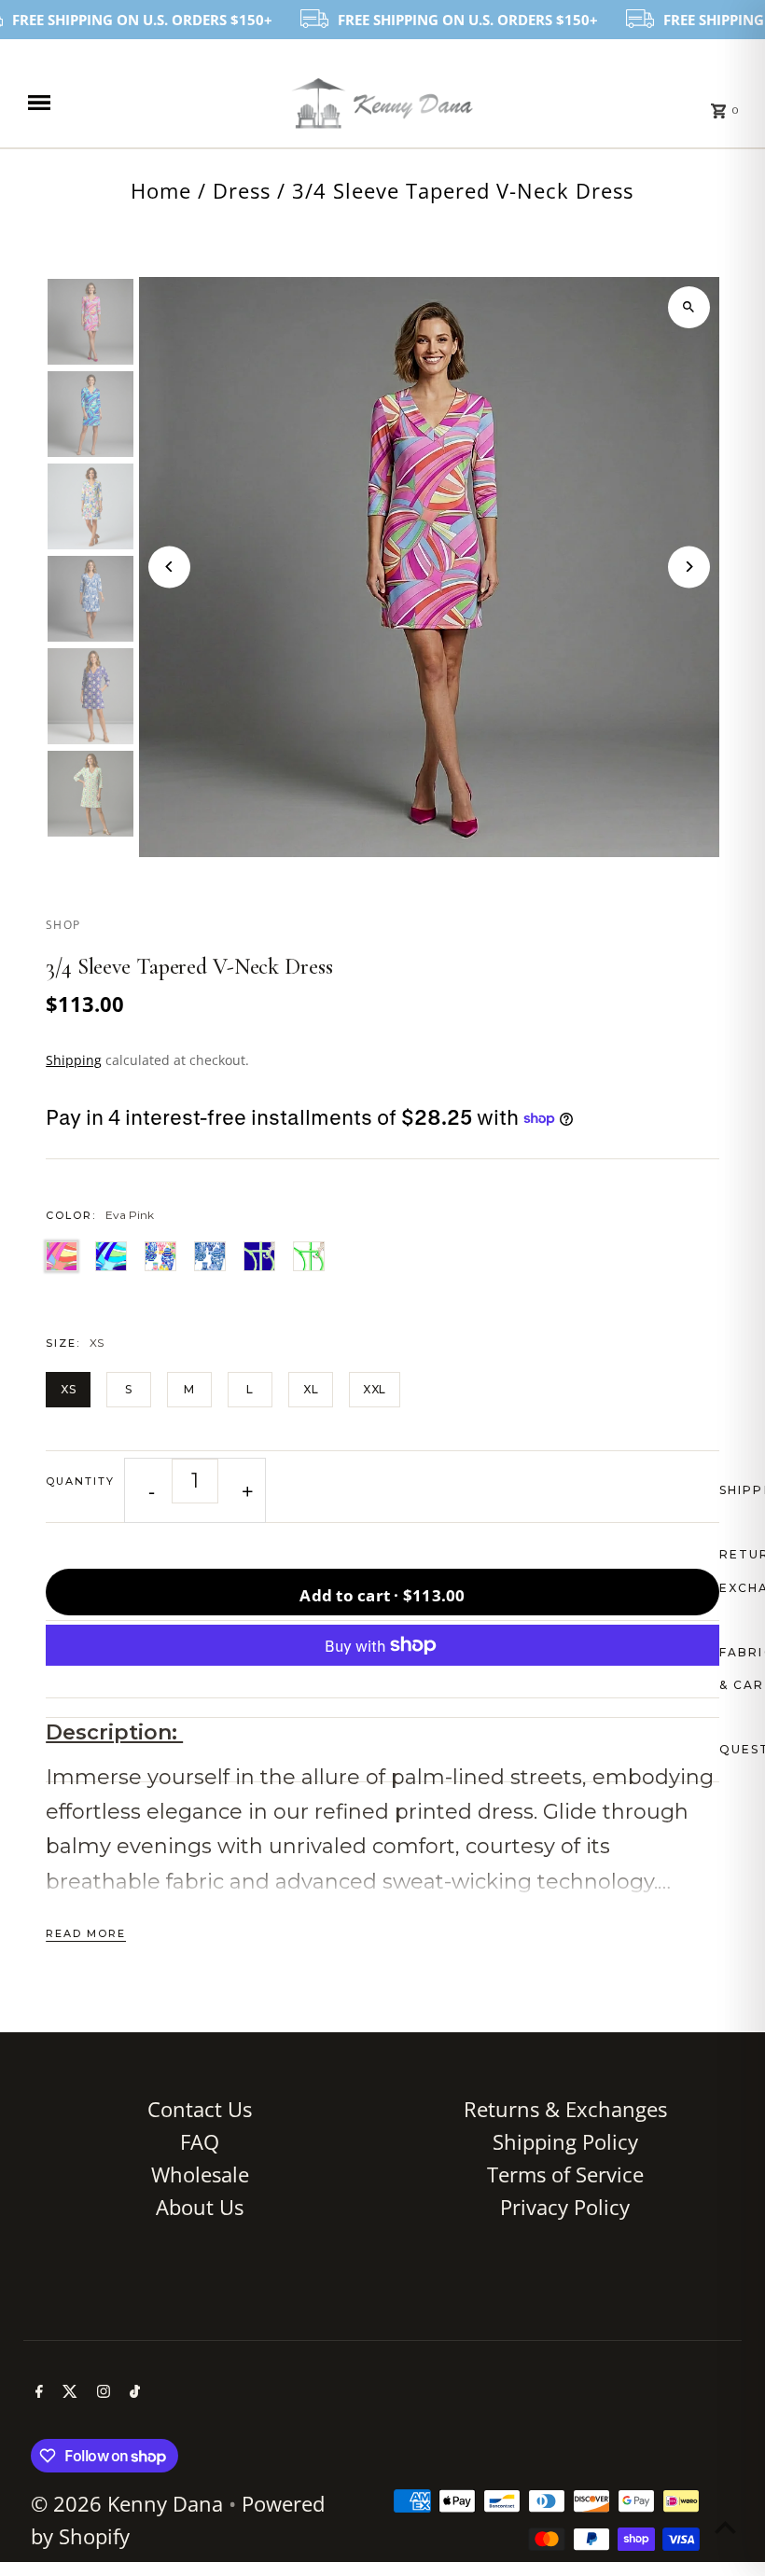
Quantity (80, 1481)
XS (68, 1389)
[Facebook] (37, 2392)
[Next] (689, 567)
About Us (200, 2207)
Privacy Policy (565, 2207)
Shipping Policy (565, 2141)
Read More (86, 1933)
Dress (242, 190)
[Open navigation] (146, 103)
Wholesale (200, 2174)
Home (161, 190)
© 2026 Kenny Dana (130, 2503)
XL (311, 1389)
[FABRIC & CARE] (382, 1669)
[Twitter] (68, 2392)
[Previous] (169, 567)
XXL (374, 1389)
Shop (63, 925)
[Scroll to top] (725, 2527)
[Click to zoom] (689, 307)
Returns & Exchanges (565, 2109)
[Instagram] (101, 2392)
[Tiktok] (132, 2392)
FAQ (200, 2141)
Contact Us (200, 2109)
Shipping (74, 1060)
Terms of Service (565, 2174)
